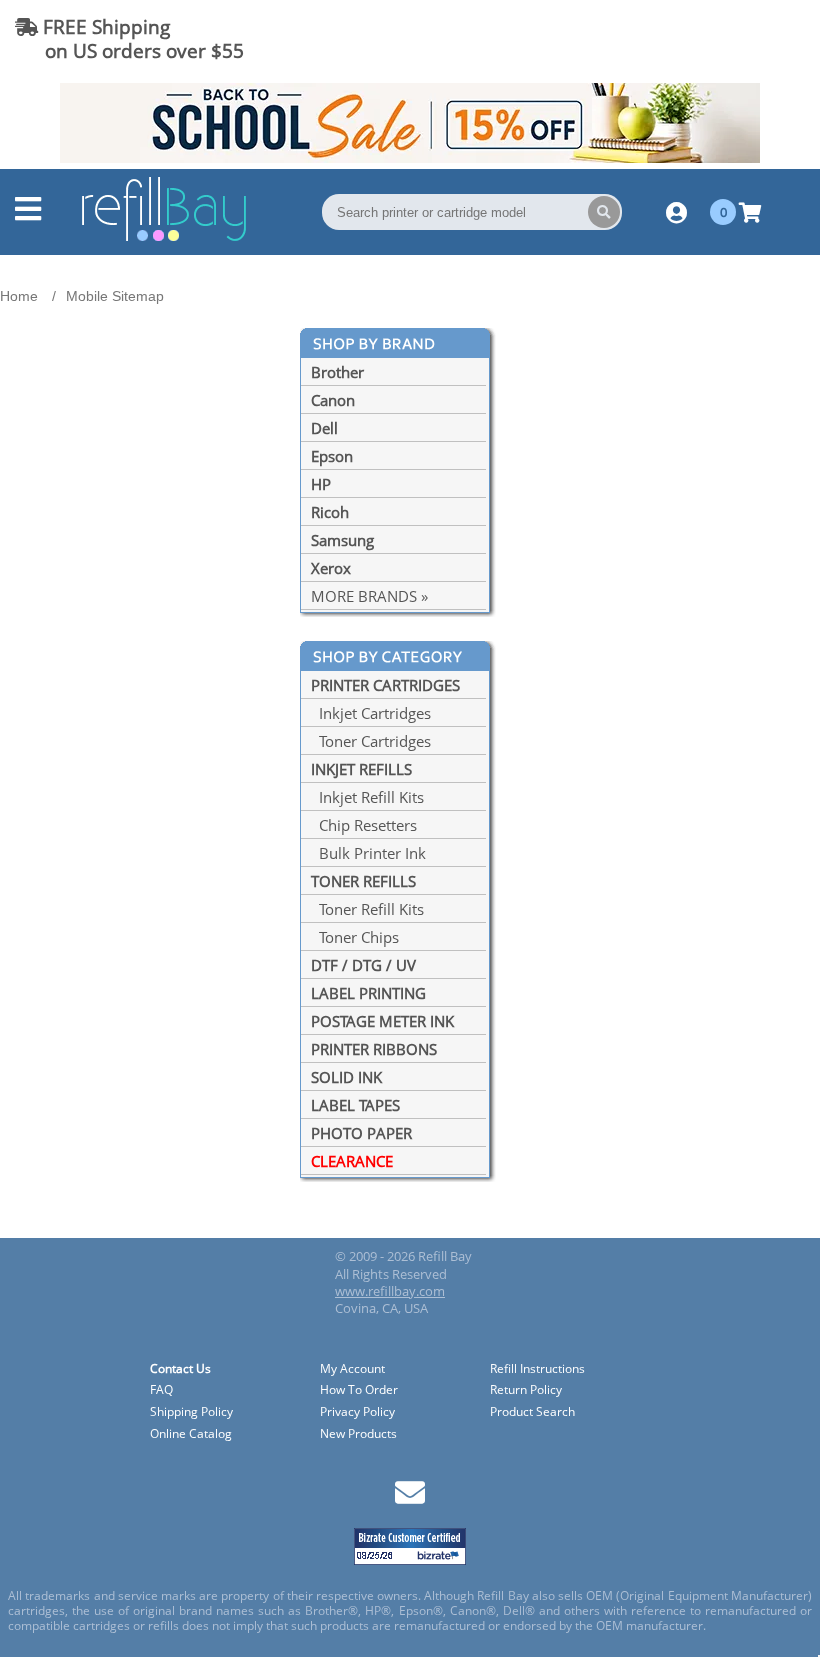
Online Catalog (191, 1434)
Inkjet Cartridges (371, 713)
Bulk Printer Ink (368, 853)
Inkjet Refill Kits (367, 797)
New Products (358, 1434)
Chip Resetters (364, 825)
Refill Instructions (537, 1369)
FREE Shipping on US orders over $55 (129, 38)
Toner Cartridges (371, 741)
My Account (352, 1369)
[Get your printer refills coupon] (410, 157)
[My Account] (676, 212)
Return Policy (526, 1390)
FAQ (161, 1390)
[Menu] (28, 214)
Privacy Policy (357, 1412)
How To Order (359, 1390)
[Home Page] (164, 238)
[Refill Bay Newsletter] (410, 1499)
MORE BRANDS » (369, 596)
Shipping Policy (191, 1412)
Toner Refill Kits (367, 909)
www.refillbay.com (390, 1291)
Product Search (532, 1412)
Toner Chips (355, 937)
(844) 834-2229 (733, 38)
